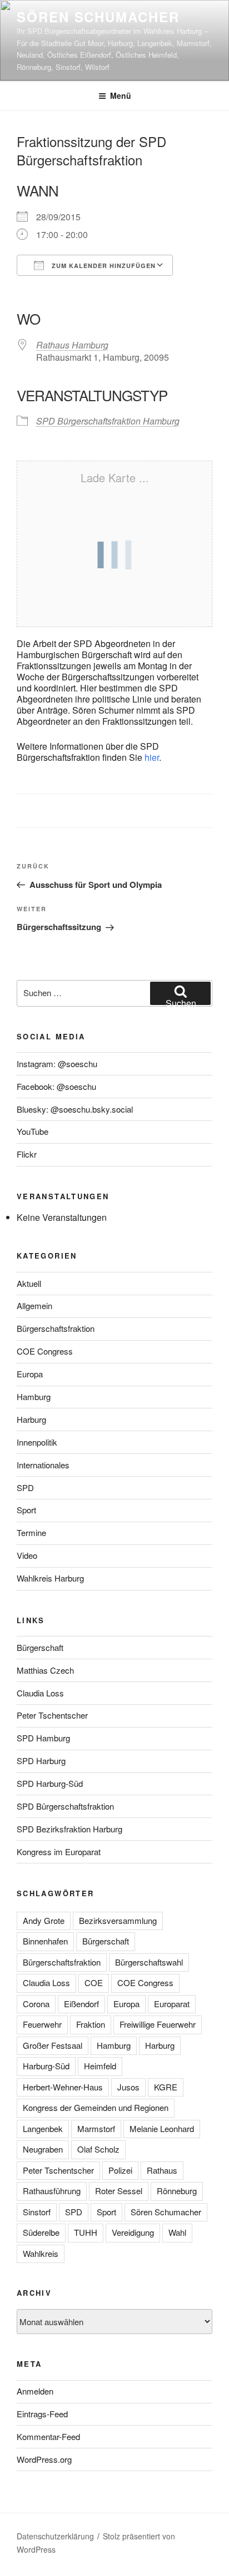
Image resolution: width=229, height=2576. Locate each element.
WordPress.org (44, 2459)
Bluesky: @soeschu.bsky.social (75, 1109)
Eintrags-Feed (42, 2414)
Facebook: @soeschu (56, 1086)
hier (152, 757)
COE (94, 1982)
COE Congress (45, 1351)
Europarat (172, 2004)
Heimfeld (100, 2066)
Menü (121, 95)
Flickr (27, 1154)
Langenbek (43, 2128)
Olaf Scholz (98, 2149)
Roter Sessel (119, 2191)
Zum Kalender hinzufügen (103, 266)
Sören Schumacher (98, 17)
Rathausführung (52, 2191)
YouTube (33, 1131)
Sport (26, 1510)
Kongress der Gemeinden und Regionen (96, 2107)
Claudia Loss (40, 1693)
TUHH (86, 2232)
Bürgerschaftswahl (149, 1962)
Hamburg (34, 1396)
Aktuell (29, 1283)
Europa (30, 1374)
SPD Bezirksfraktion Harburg (69, 1829)
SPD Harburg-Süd (50, 1783)
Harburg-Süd (46, 2066)
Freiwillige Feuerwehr (158, 2024)
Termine (31, 1532)
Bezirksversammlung (118, 1920)
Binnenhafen (45, 1941)
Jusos (128, 2087)
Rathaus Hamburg (72, 345)
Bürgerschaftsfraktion (56, 1328)
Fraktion (91, 2024)
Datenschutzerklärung (55, 2536)
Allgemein (34, 1305)
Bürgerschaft (40, 1647)
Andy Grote (44, 1920)
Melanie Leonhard (162, 2128)
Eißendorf (81, 2004)
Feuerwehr (42, 2024)
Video (27, 1555)
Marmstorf (96, 2128)
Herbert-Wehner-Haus (63, 2087)
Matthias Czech (45, 1670)
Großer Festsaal (53, 2045)
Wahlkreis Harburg (50, 1578)
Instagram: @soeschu (57, 1064)
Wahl (177, 2232)
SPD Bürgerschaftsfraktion (65, 1806)
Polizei (120, 2170)
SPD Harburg (41, 1761)
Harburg (31, 1419)
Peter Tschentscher (52, 1715)
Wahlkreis (41, 2253)
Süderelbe (41, 2232)
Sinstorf (37, 2212)
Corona (36, 2004)
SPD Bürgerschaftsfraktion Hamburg (108, 421)
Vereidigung (133, 2232)
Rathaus (162, 2170)
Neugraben (43, 2149)
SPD (25, 1487)
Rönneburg (177, 2191)
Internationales (43, 1465)
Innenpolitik (37, 1442)
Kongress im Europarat (59, 1852)
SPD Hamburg (43, 1738)
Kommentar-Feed (48, 2436)
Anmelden (35, 2391)
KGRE (166, 2087)
